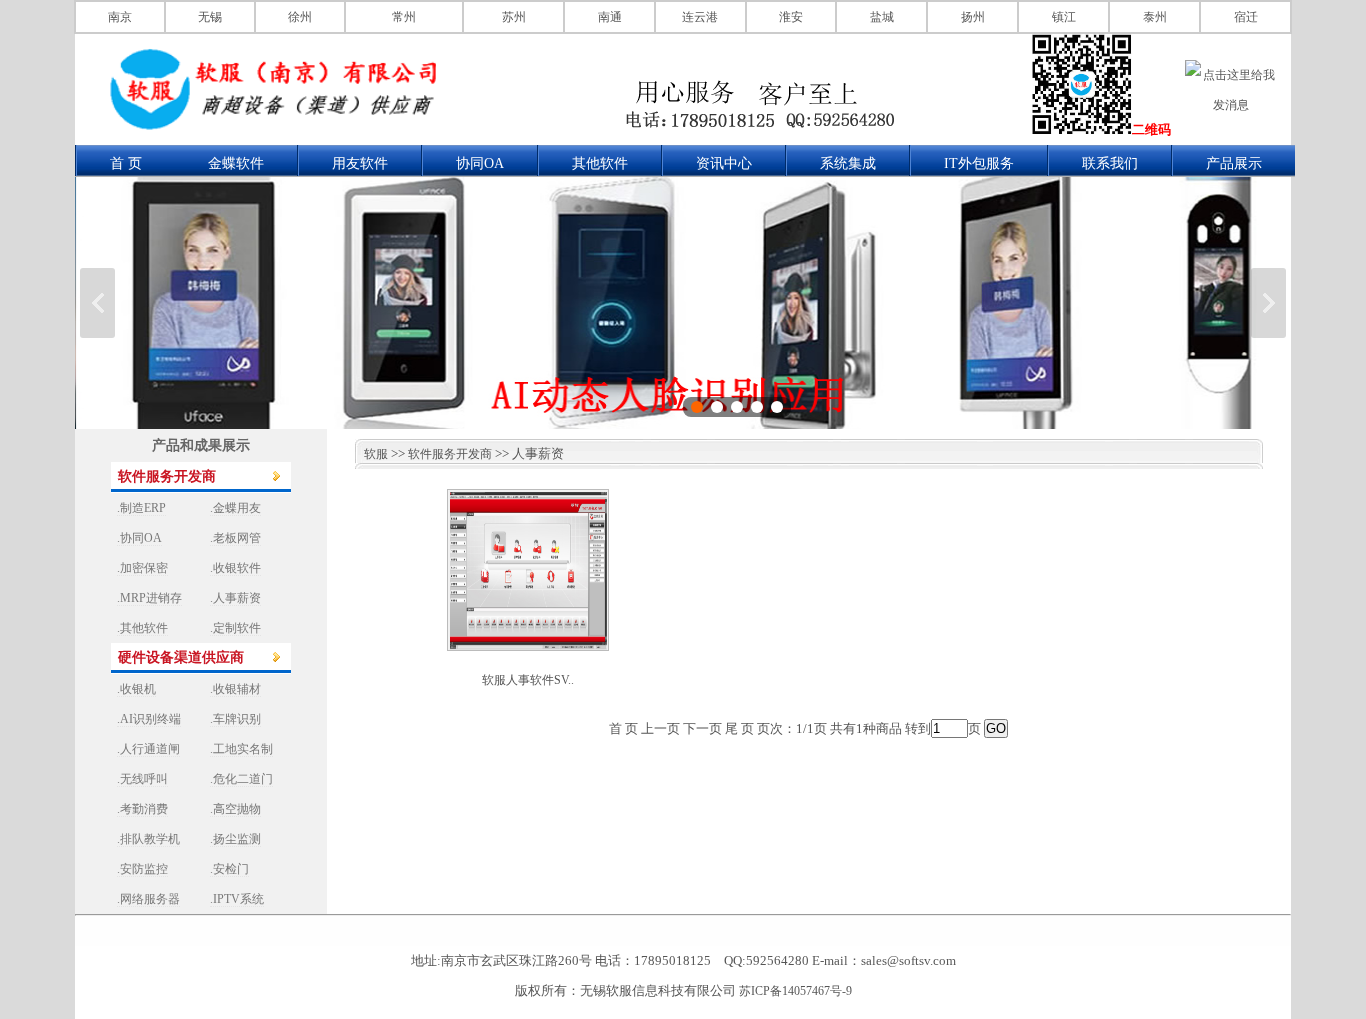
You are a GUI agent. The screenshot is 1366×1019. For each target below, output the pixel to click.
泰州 (1155, 17)
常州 (404, 17)
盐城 (882, 17)
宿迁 (1246, 17)
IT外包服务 (979, 163)
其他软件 (600, 163)
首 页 (126, 163)
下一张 (1268, 303)
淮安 (791, 17)
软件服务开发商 (450, 454)
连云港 (700, 17)
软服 (371, 454)
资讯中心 (724, 163)
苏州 (514, 17)
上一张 (97, 303)
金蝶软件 (236, 163)
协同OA (480, 163)
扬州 (973, 17)
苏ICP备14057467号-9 (795, 991)
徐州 (300, 17)
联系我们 (1110, 163)
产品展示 (1234, 163)
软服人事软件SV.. (528, 680)
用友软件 (360, 163)
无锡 (210, 17)
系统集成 (848, 163)
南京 (120, 17)
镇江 (1064, 17)
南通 (610, 17)
